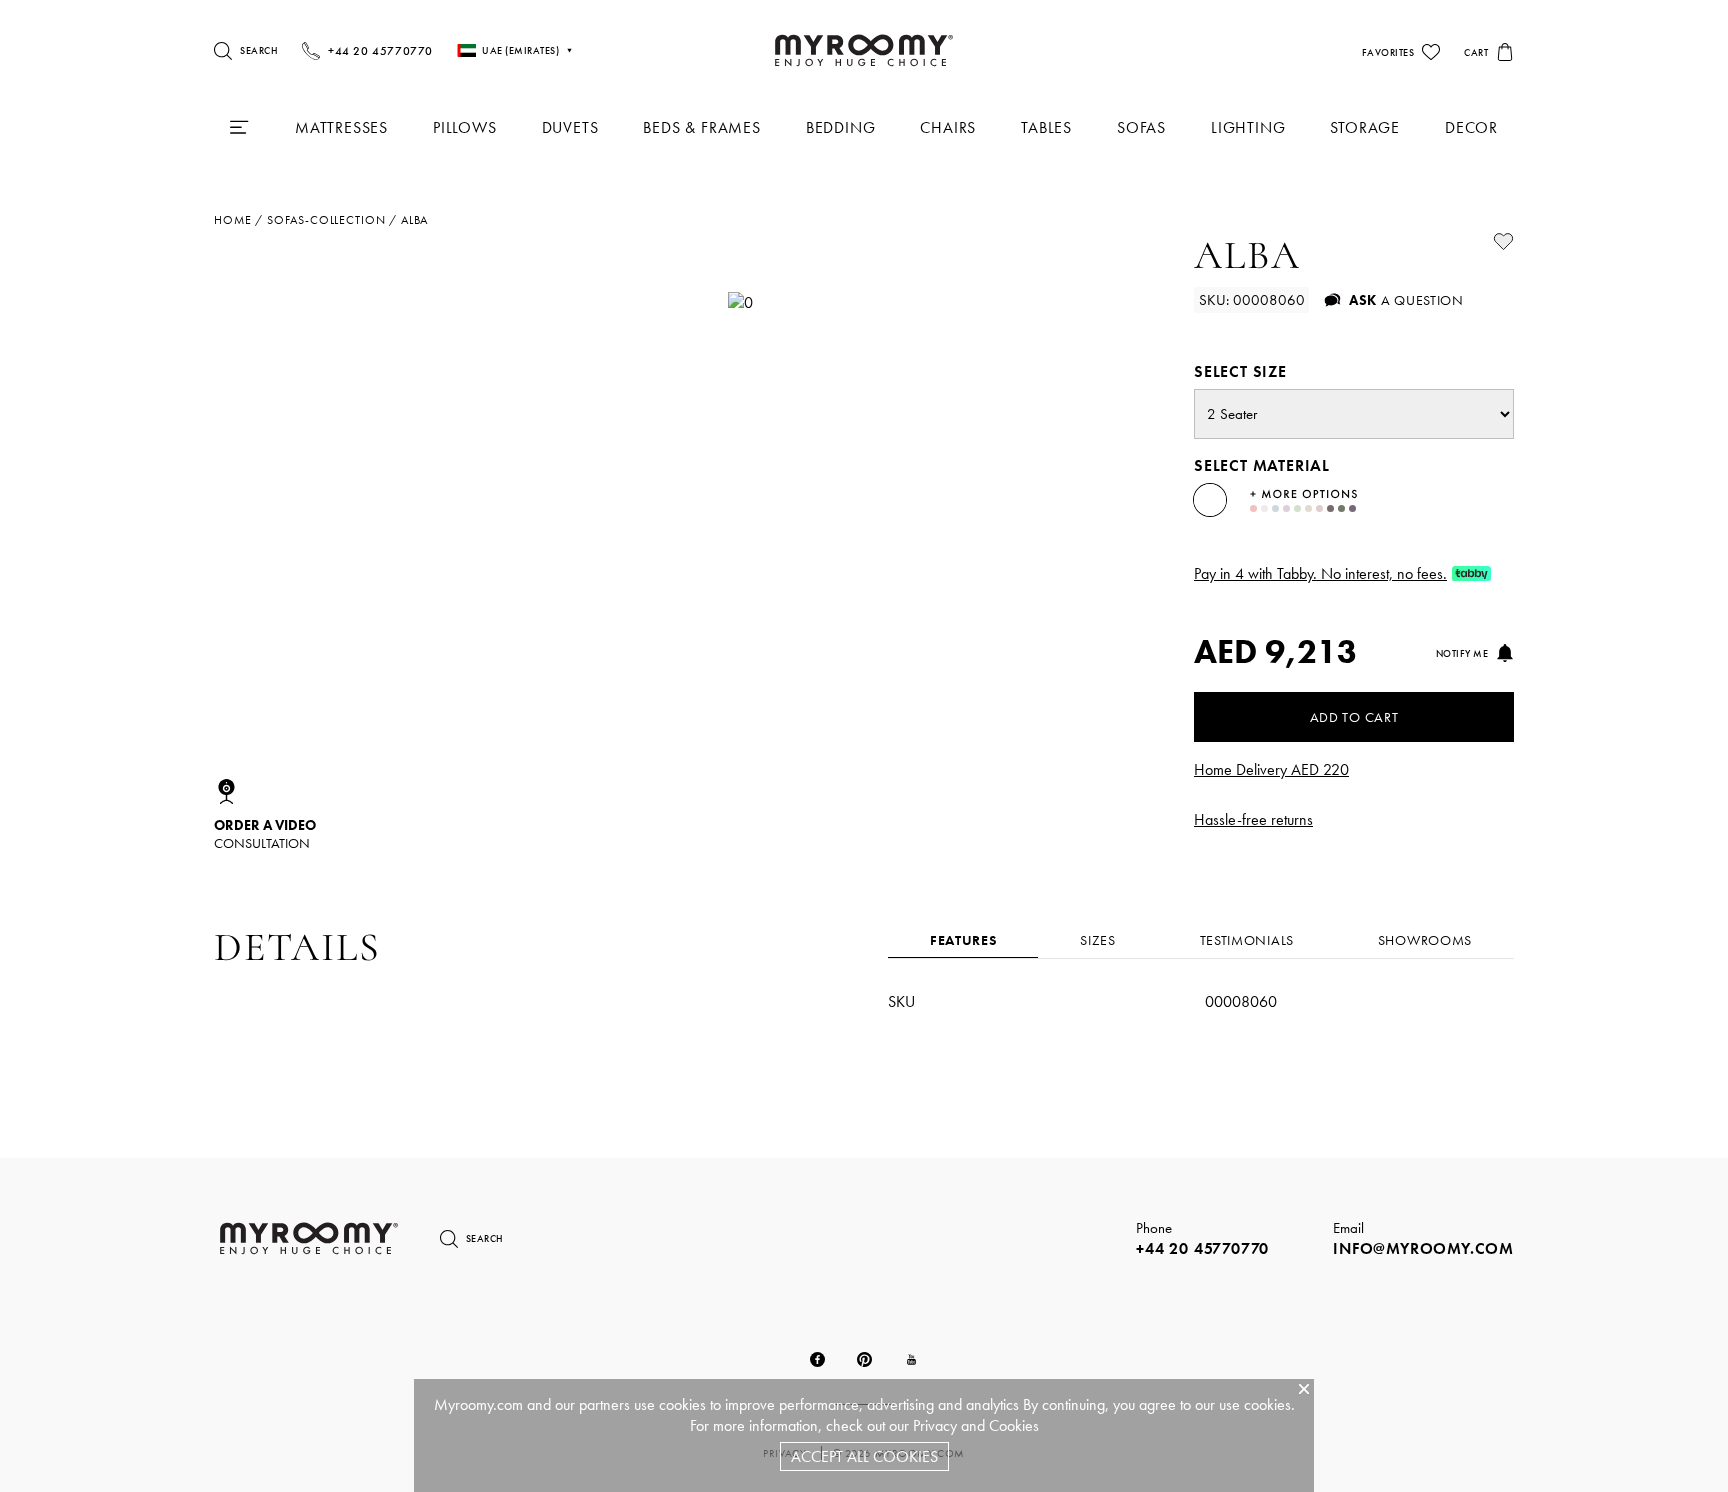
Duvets (570, 127)
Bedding (841, 127)
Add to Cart (1354, 717)
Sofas (1141, 127)
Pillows (465, 127)
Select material (1262, 465)
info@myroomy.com (1423, 1248)
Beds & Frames (701, 127)
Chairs (948, 127)
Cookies (1014, 1425)
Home (232, 220)
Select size (1240, 371)
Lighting (1248, 127)
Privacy (935, 1425)
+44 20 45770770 (1202, 1248)
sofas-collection (326, 220)
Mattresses (341, 127)
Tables (1046, 127)
